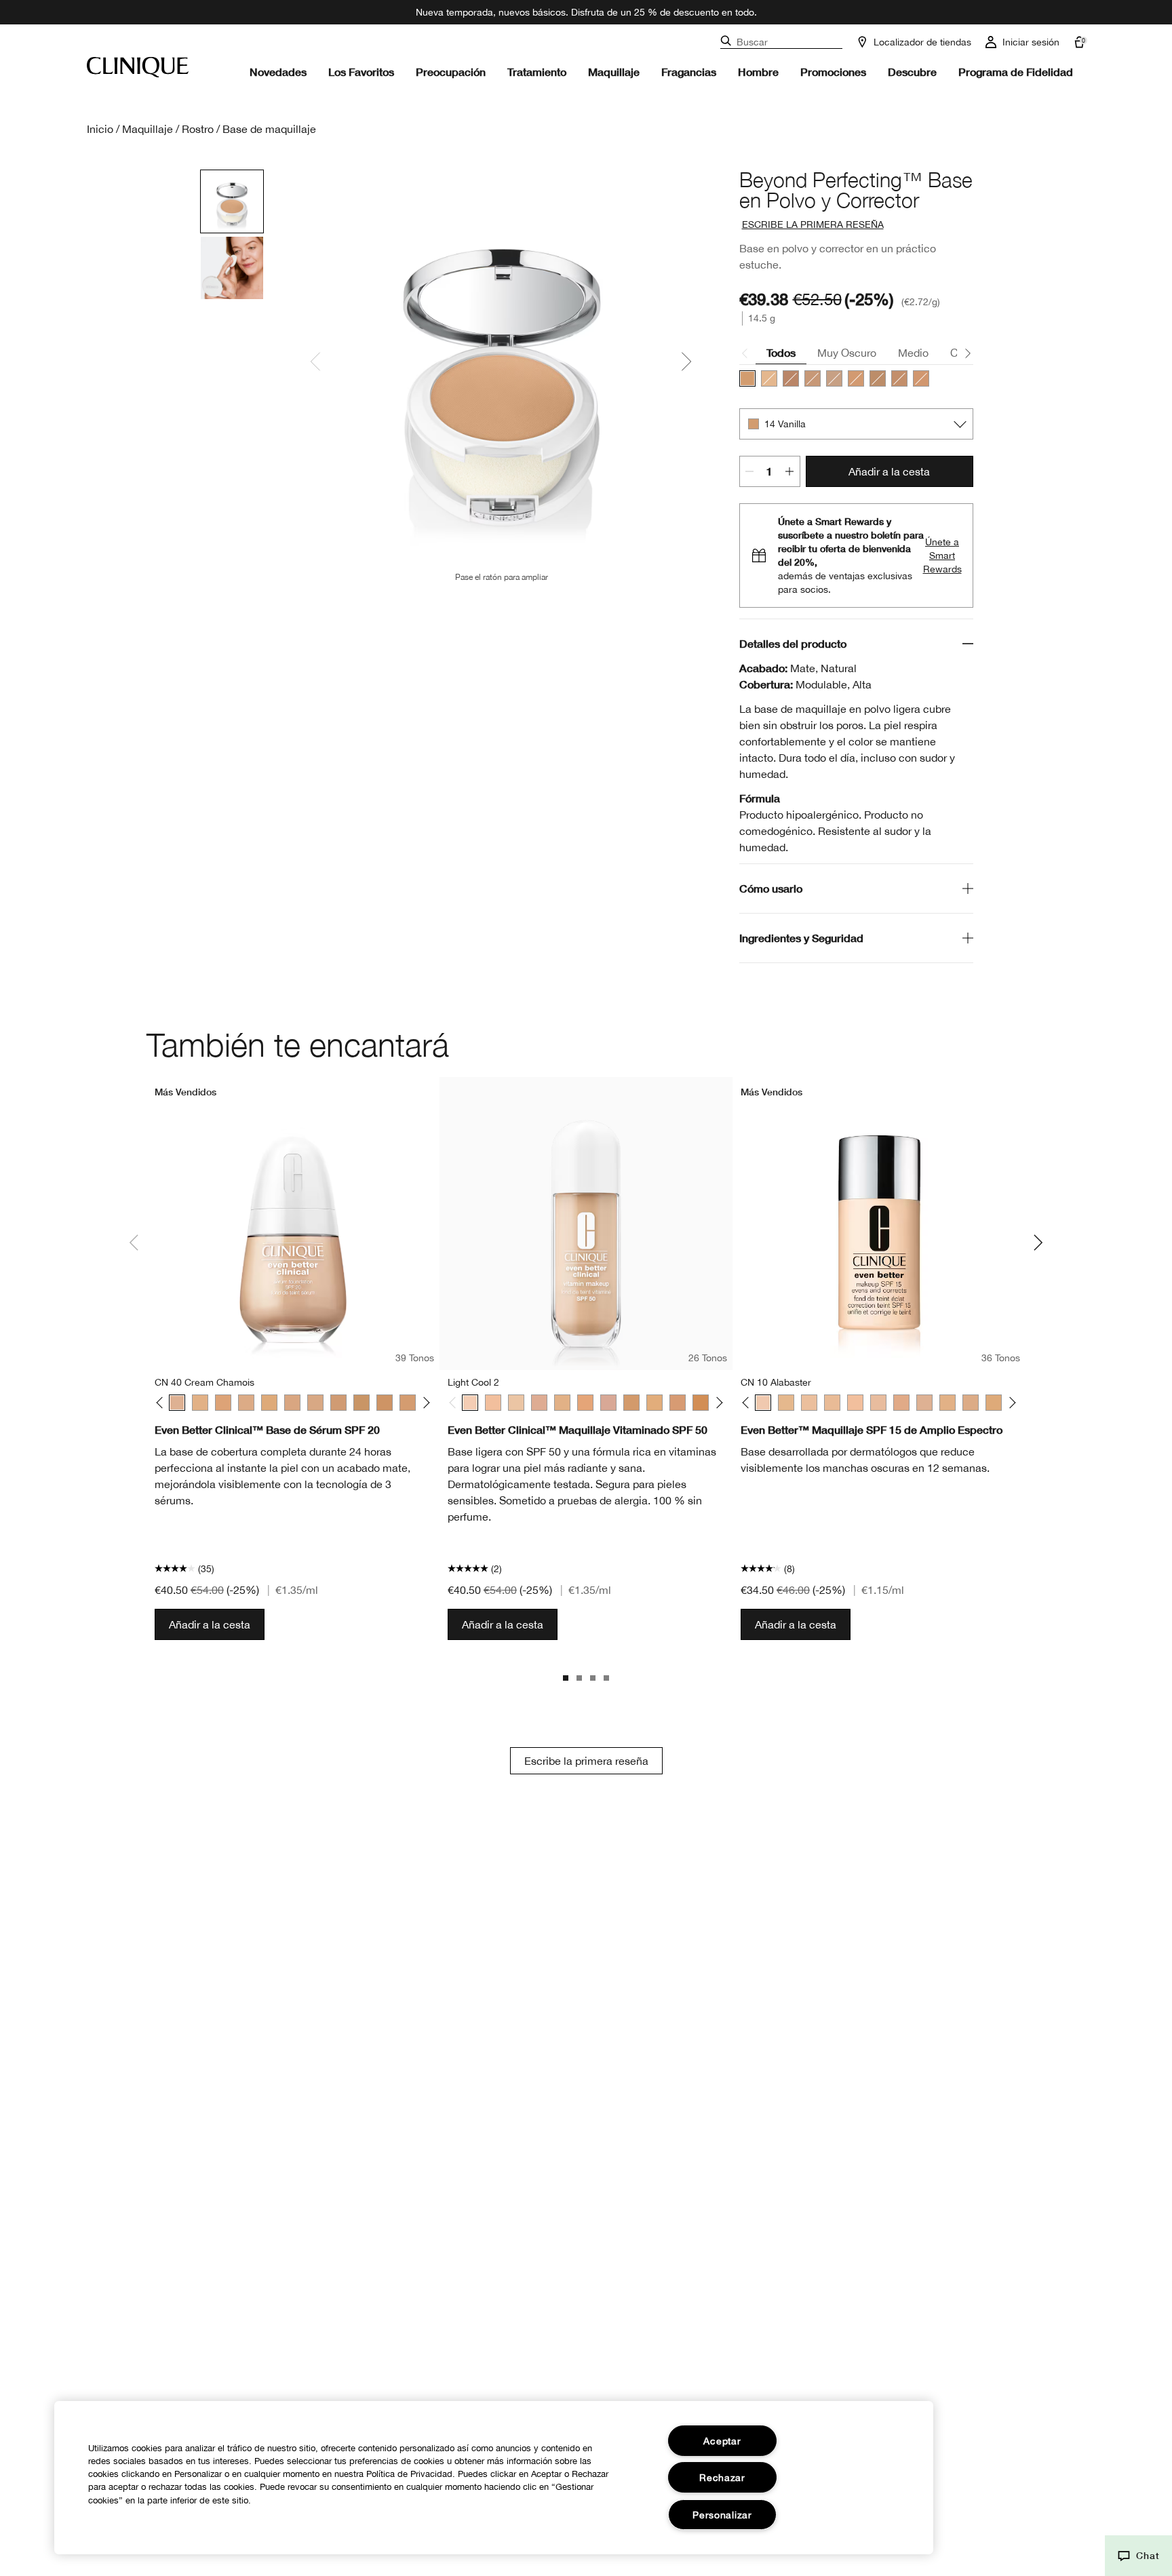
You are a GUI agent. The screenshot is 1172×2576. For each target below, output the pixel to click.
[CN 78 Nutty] (385, 1403)
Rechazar (722, 2477)
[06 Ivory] (834, 378)
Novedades (278, 72)
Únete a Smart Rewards (942, 555)
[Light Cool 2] (470, 1403)
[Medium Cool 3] (678, 1403)
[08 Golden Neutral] (856, 378)
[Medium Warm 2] (631, 1403)
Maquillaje (614, 72)
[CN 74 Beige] (338, 1403)
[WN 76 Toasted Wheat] (362, 1403)
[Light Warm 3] (516, 1403)
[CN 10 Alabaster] (763, 1403)
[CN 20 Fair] (855, 1403)
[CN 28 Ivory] (878, 1403)
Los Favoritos (361, 72)
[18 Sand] (791, 378)
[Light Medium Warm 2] (562, 1403)
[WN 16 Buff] (809, 1403)
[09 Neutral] (878, 378)
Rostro (198, 129)
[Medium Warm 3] (701, 1403)
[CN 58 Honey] (269, 1403)
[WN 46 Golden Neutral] (200, 1403)
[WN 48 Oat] (223, 1403)
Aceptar (722, 2441)
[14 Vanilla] (747, 378)
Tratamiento (537, 72)
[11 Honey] (899, 378)
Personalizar (722, 2515)
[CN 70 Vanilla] (315, 1403)
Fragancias (689, 72)
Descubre (912, 72)
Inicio (100, 129)
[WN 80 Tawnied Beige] (408, 1403)
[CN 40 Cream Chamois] (177, 1403)
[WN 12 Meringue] (786, 1403)
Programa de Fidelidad (1016, 72)
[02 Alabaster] (769, 378)
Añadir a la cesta (889, 471)
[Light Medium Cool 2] (539, 1403)
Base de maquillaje (269, 129)
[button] (1138, 2556)
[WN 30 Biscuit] (901, 1403)
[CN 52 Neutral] (246, 1403)
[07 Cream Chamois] (813, 378)
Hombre (758, 72)
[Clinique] (138, 67)
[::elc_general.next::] (424, 1403)
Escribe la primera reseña (586, 1761)
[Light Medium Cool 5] (608, 1403)
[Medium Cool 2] (655, 1403)
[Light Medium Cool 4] (585, 1403)
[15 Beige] (921, 378)
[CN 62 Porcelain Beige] (292, 1403)
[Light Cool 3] (493, 1403)
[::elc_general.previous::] (162, 1403)
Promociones (833, 72)
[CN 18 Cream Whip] (832, 1403)
